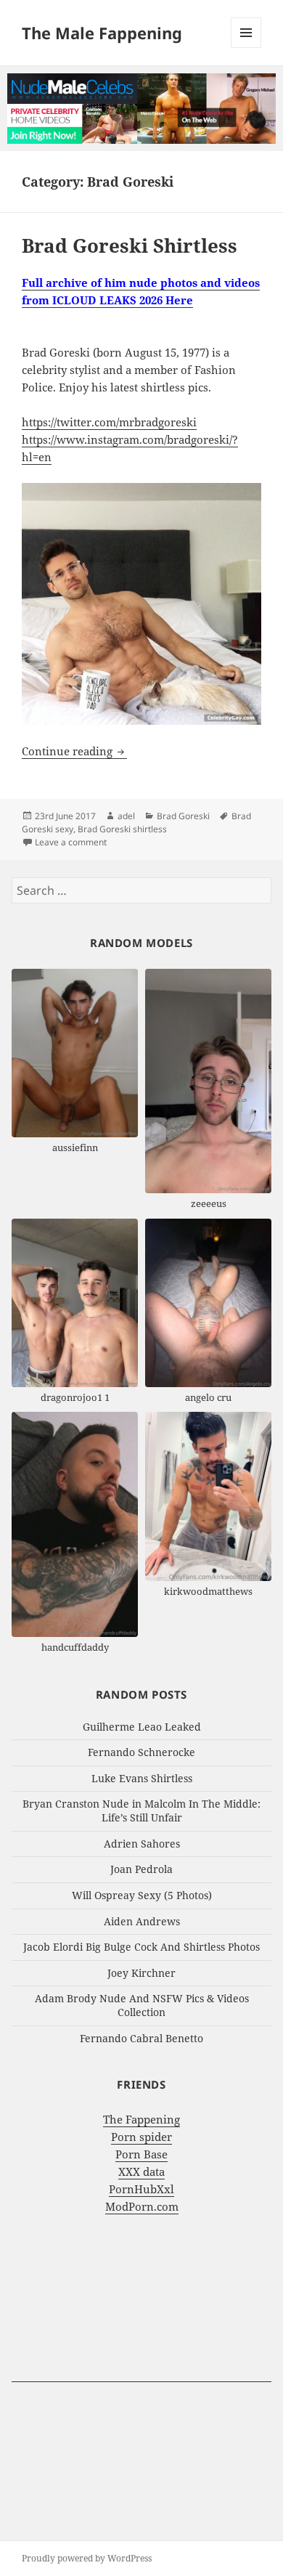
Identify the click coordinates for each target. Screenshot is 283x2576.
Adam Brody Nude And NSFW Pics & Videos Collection (142, 2005)
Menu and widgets (246, 48)
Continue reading (74, 751)
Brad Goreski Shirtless (130, 245)
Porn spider (141, 2137)
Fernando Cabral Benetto (141, 2038)
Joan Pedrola (141, 1869)
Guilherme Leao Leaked (142, 1727)
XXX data (141, 2171)
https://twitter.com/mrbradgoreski (109, 422)
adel (126, 816)
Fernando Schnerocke (141, 1752)
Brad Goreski (183, 816)
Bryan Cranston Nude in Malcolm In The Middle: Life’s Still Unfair (141, 1811)
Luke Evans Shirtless (142, 1778)
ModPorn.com (142, 2206)
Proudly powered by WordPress (87, 2558)
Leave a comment (71, 842)
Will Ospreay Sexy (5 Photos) (142, 1895)
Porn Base (141, 2154)
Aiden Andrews (142, 1921)
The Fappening (141, 2119)
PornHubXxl (141, 2189)
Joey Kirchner (141, 1973)
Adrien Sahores (142, 1844)
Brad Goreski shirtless (122, 829)
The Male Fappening (102, 33)
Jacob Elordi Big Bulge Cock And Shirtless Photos (141, 1947)
